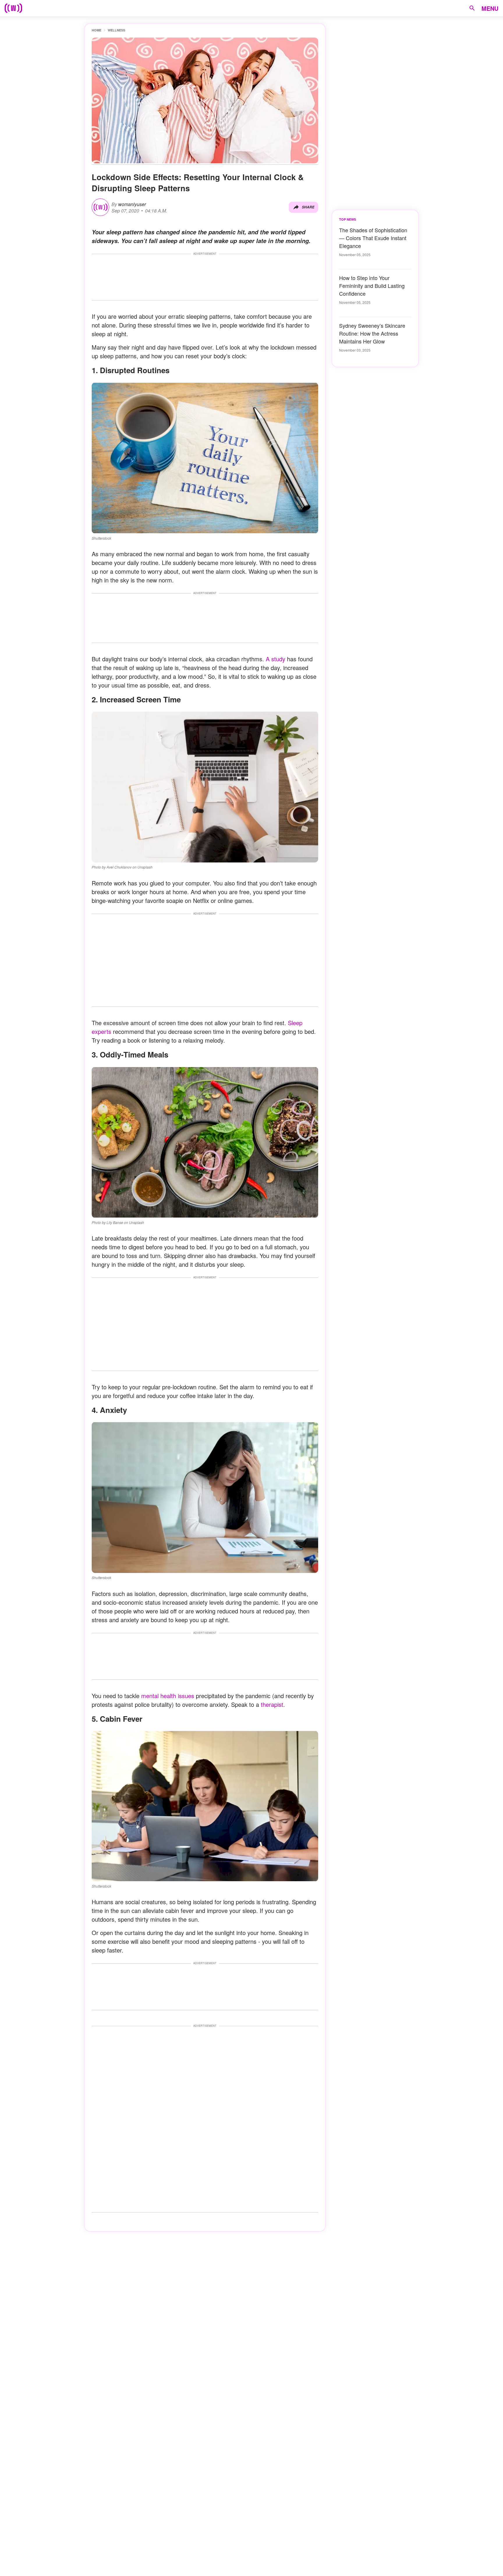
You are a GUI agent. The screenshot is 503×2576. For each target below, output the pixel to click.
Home (96, 30)
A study (276, 659)
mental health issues (167, 1696)
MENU (490, 8)
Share (308, 207)
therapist (272, 1704)
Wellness (116, 30)
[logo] (13, 8)
